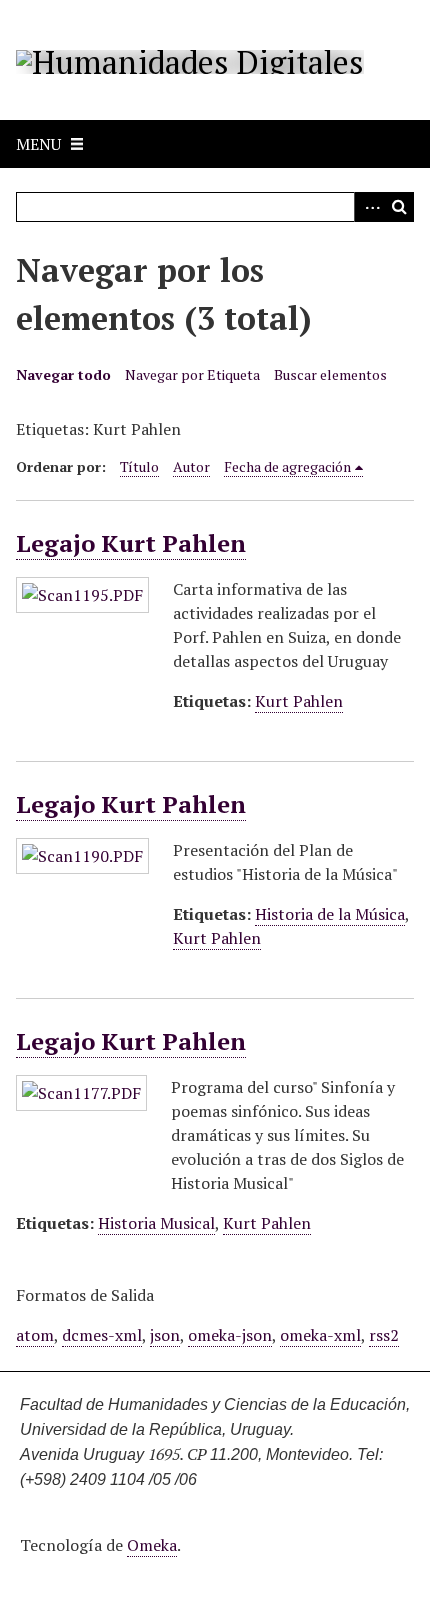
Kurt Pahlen (299, 701)
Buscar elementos (330, 374)
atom (35, 1335)
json (165, 1335)
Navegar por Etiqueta (192, 374)
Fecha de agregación (287, 466)
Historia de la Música (330, 914)
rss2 (384, 1335)
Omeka (152, 1545)
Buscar (399, 207)
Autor (191, 466)
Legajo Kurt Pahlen (131, 543)
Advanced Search (369, 207)
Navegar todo (63, 374)
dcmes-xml (102, 1335)
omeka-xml (320, 1335)
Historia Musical (156, 1223)
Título (139, 466)
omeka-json (230, 1335)
